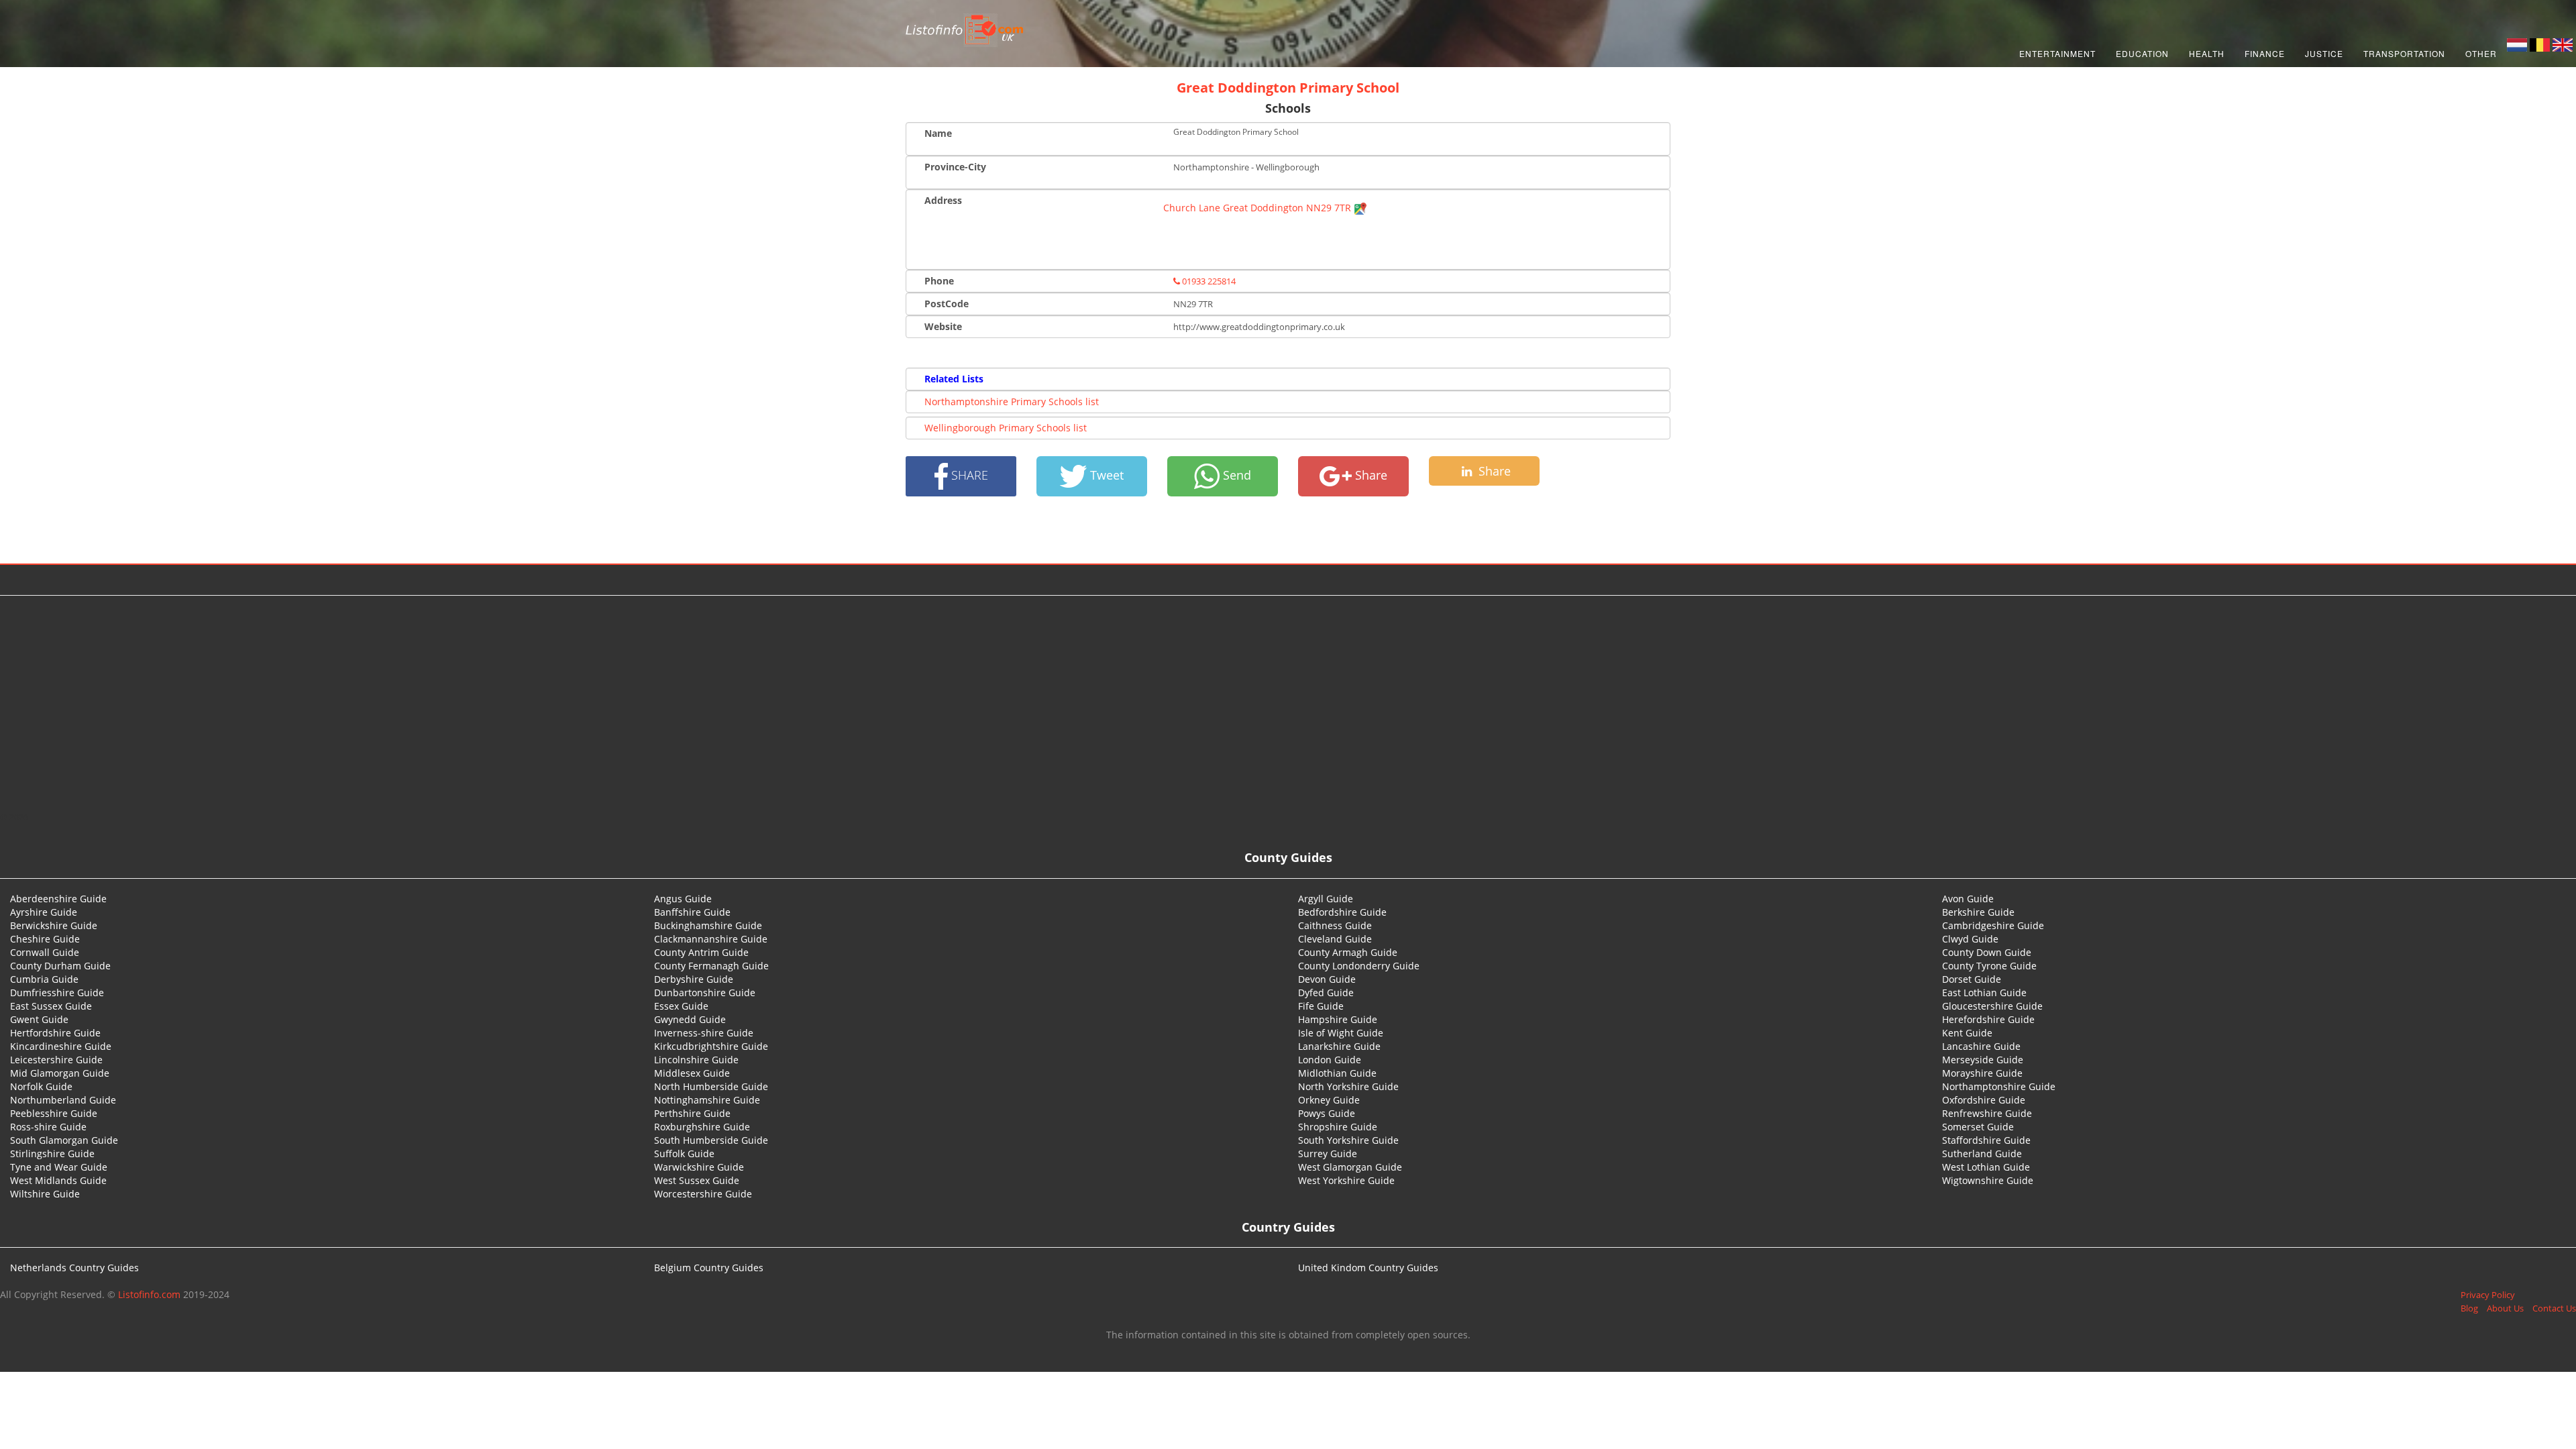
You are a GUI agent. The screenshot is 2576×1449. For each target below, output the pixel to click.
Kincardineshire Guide (61, 1046)
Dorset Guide (1972, 979)
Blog (2469, 1308)
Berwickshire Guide (54, 925)
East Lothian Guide (1984, 992)
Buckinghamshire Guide (708, 925)
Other (2481, 53)
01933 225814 (1208, 281)
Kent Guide (1967, 1033)
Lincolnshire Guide (696, 1060)
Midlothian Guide (1337, 1073)
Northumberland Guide (63, 1100)
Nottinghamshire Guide (707, 1100)
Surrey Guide (1328, 1153)
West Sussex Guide (697, 1180)
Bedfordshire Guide (1342, 912)
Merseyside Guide (1983, 1060)
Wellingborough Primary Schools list (1006, 428)
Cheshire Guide (45, 939)
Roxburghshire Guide (702, 1127)
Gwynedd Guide (690, 1019)
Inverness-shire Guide (704, 1033)
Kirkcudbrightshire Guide (711, 1046)
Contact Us (2554, 1308)
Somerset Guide (1978, 1127)
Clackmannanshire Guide (711, 939)
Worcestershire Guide (703, 1194)
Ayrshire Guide (44, 912)
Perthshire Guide (692, 1113)
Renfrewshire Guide (1987, 1113)
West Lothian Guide (1986, 1167)
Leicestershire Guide (56, 1060)
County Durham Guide (60, 966)
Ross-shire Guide (48, 1127)
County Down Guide (1987, 952)
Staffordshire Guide (1986, 1140)
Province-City (955, 167)
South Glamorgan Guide (64, 1140)
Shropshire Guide (1338, 1127)
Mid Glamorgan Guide (60, 1073)
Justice (2324, 53)
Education (2142, 53)
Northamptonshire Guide (1999, 1086)
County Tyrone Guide (1989, 966)
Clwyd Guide (1970, 939)
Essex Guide (681, 1006)
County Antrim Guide (701, 952)
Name (938, 133)
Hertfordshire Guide (55, 1033)
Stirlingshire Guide (52, 1153)
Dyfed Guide (1326, 992)
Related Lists (954, 379)
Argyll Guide (1326, 899)
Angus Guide (683, 899)
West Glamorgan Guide (1350, 1167)
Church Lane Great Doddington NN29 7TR (1258, 208)
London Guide (1330, 1060)
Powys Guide (1327, 1113)
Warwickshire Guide (699, 1167)
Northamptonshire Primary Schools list (1012, 401)
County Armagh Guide (1348, 952)
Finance (2265, 53)
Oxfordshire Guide (1984, 1100)
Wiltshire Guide (45, 1194)
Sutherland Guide (1982, 1153)
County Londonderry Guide (1359, 966)
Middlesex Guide (692, 1073)
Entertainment (2057, 53)
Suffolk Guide (684, 1153)
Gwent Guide (39, 1019)
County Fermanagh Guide (711, 966)
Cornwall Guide (45, 952)
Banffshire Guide (692, 912)
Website (943, 326)
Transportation (2404, 53)
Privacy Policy (2488, 1295)
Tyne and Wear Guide (59, 1167)
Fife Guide (1321, 1006)
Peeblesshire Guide (54, 1113)
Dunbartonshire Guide (705, 992)
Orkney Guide (1329, 1100)
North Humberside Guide (711, 1086)
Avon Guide (1968, 899)
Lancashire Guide (1981, 1046)
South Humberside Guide (711, 1140)
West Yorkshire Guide (1346, 1180)
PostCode (947, 304)
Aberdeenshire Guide (58, 899)
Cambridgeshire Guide (1993, 925)
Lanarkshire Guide (1339, 1046)
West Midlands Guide (58, 1180)
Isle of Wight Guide (1341, 1033)
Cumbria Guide (44, 979)
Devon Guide (1327, 979)
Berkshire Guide (1978, 912)
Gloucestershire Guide (1992, 1006)
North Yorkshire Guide (1348, 1086)
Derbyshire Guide (694, 979)
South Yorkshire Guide (1348, 1140)
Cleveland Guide (1335, 939)
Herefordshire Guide (1988, 1019)
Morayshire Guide (1982, 1073)
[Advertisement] (1288, 703)
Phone (939, 281)
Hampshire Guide (1338, 1019)
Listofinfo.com (149, 1294)
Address (943, 200)
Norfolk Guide (41, 1086)
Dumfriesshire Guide (57, 992)
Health (2207, 53)
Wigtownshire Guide (1988, 1180)
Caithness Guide (1335, 925)
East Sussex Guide (51, 1006)
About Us (2505, 1308)
